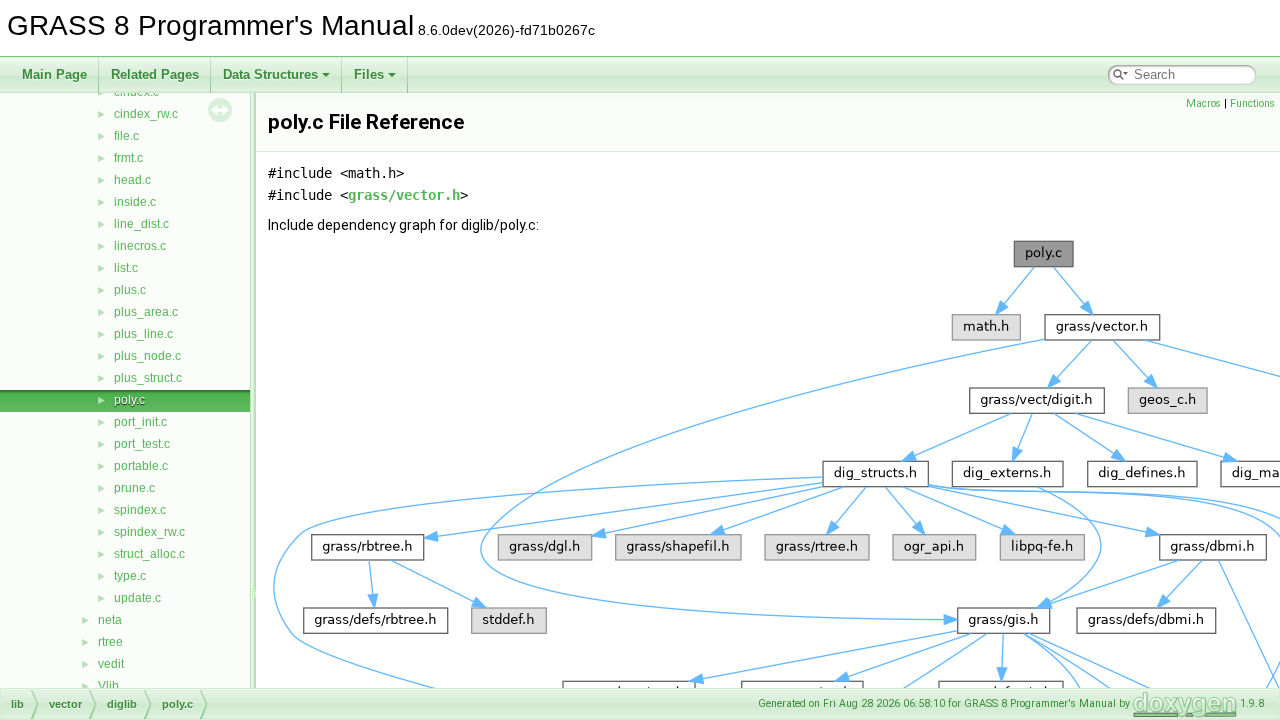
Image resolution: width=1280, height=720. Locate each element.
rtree (110, 642)
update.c (137, 598)
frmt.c (128, 158)
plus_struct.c (148, 378)
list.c (126, 268)
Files (369, 74)
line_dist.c (141, 224)
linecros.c (140, 246)
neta (110, 620)
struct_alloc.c (149, 554)
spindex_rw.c (149, 532)
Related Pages (155, 74)
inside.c (135, 202)
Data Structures (270, 74)
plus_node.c (147, 356)
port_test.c (142, 444)
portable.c (141, 466)
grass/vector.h (404, 195)
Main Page (54, 74)
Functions (1252, 103)
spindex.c (140, 510)
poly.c (129, 400)
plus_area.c (146, 312)
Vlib (108, 686)
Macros (1203, 103)
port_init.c (140, 422)
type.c (130, 576)
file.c (126, 136)
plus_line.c (143, 334)
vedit (111, 664)
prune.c (134, 488)
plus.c (130, 290)
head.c (132, 180)
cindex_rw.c (146, 114)
